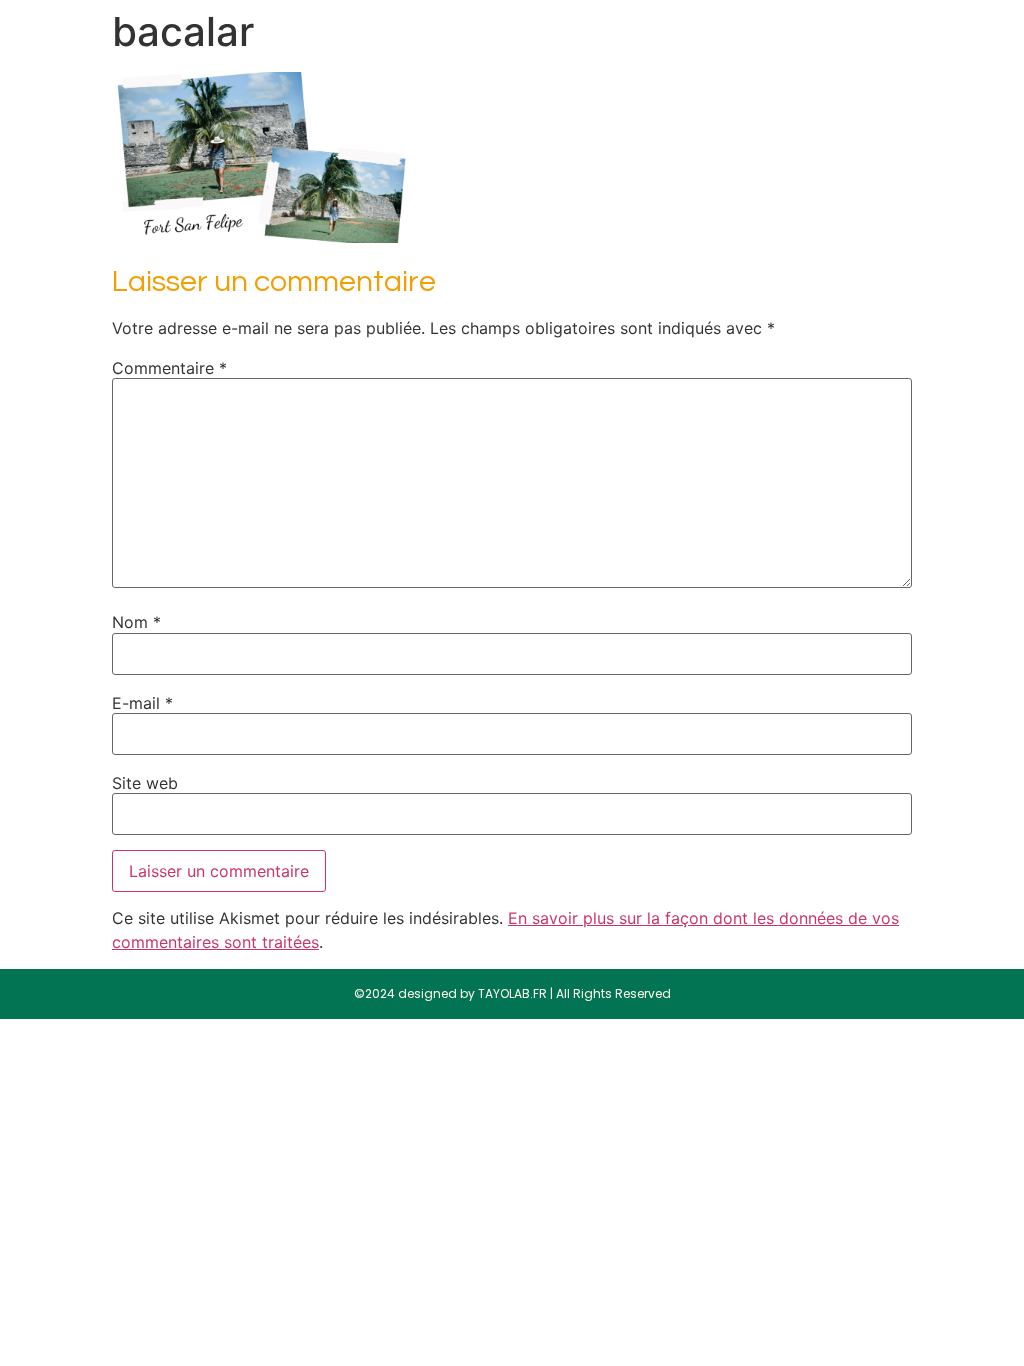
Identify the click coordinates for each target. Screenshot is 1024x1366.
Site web (145, 783)
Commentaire (169, 368)
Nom (136, 622)
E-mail (142, 703)
